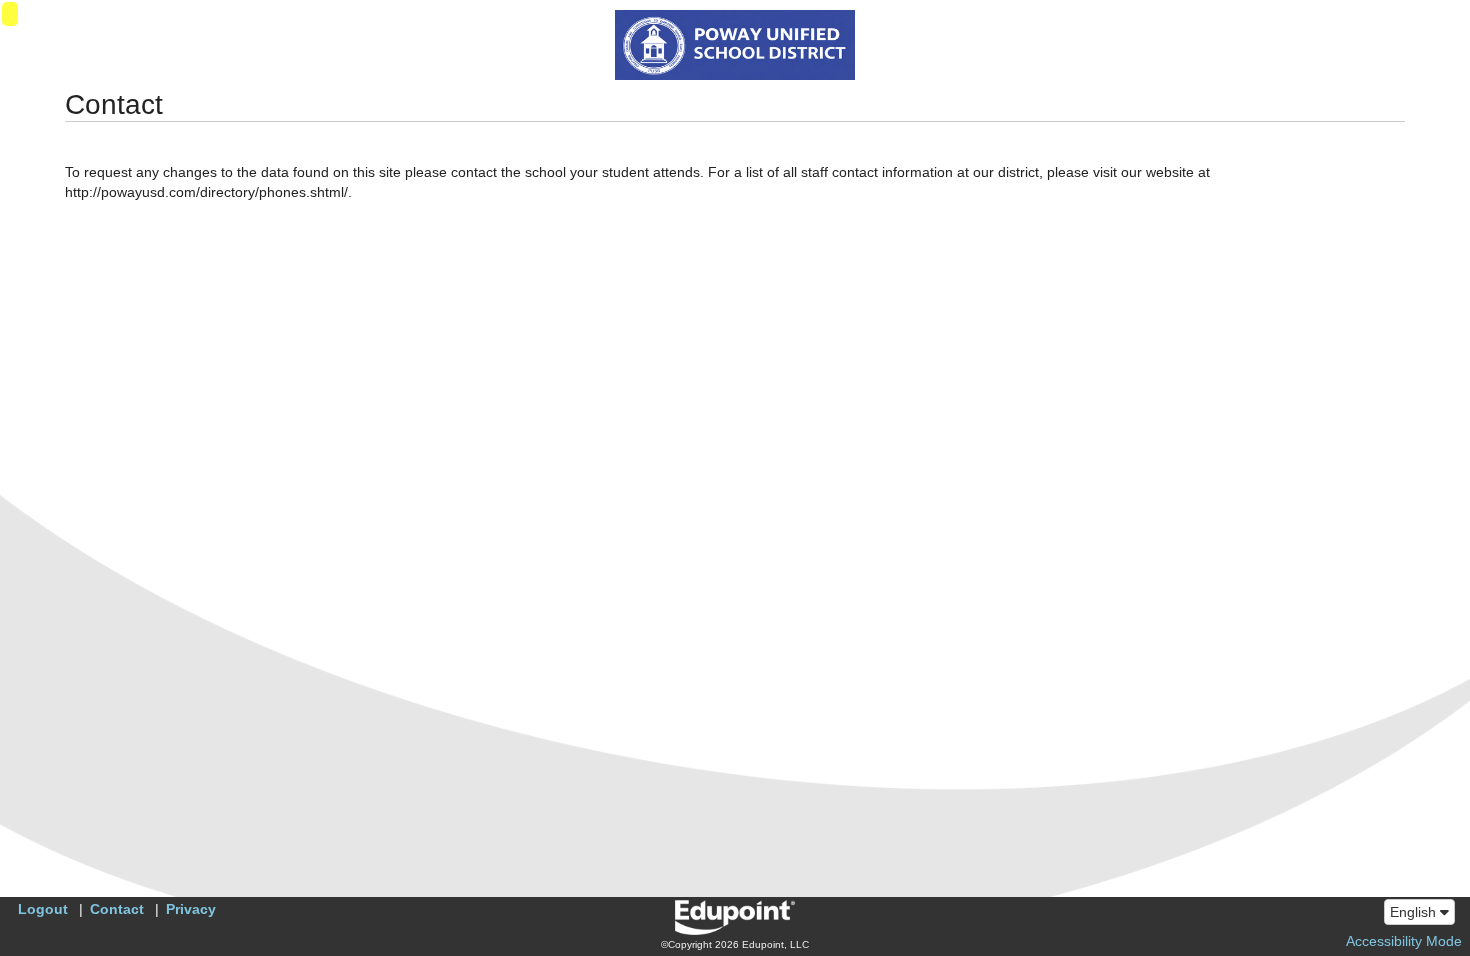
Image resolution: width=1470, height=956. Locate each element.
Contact (117, 909)
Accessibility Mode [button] (1404, 941)
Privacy (191, 909)
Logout (43, 909)
